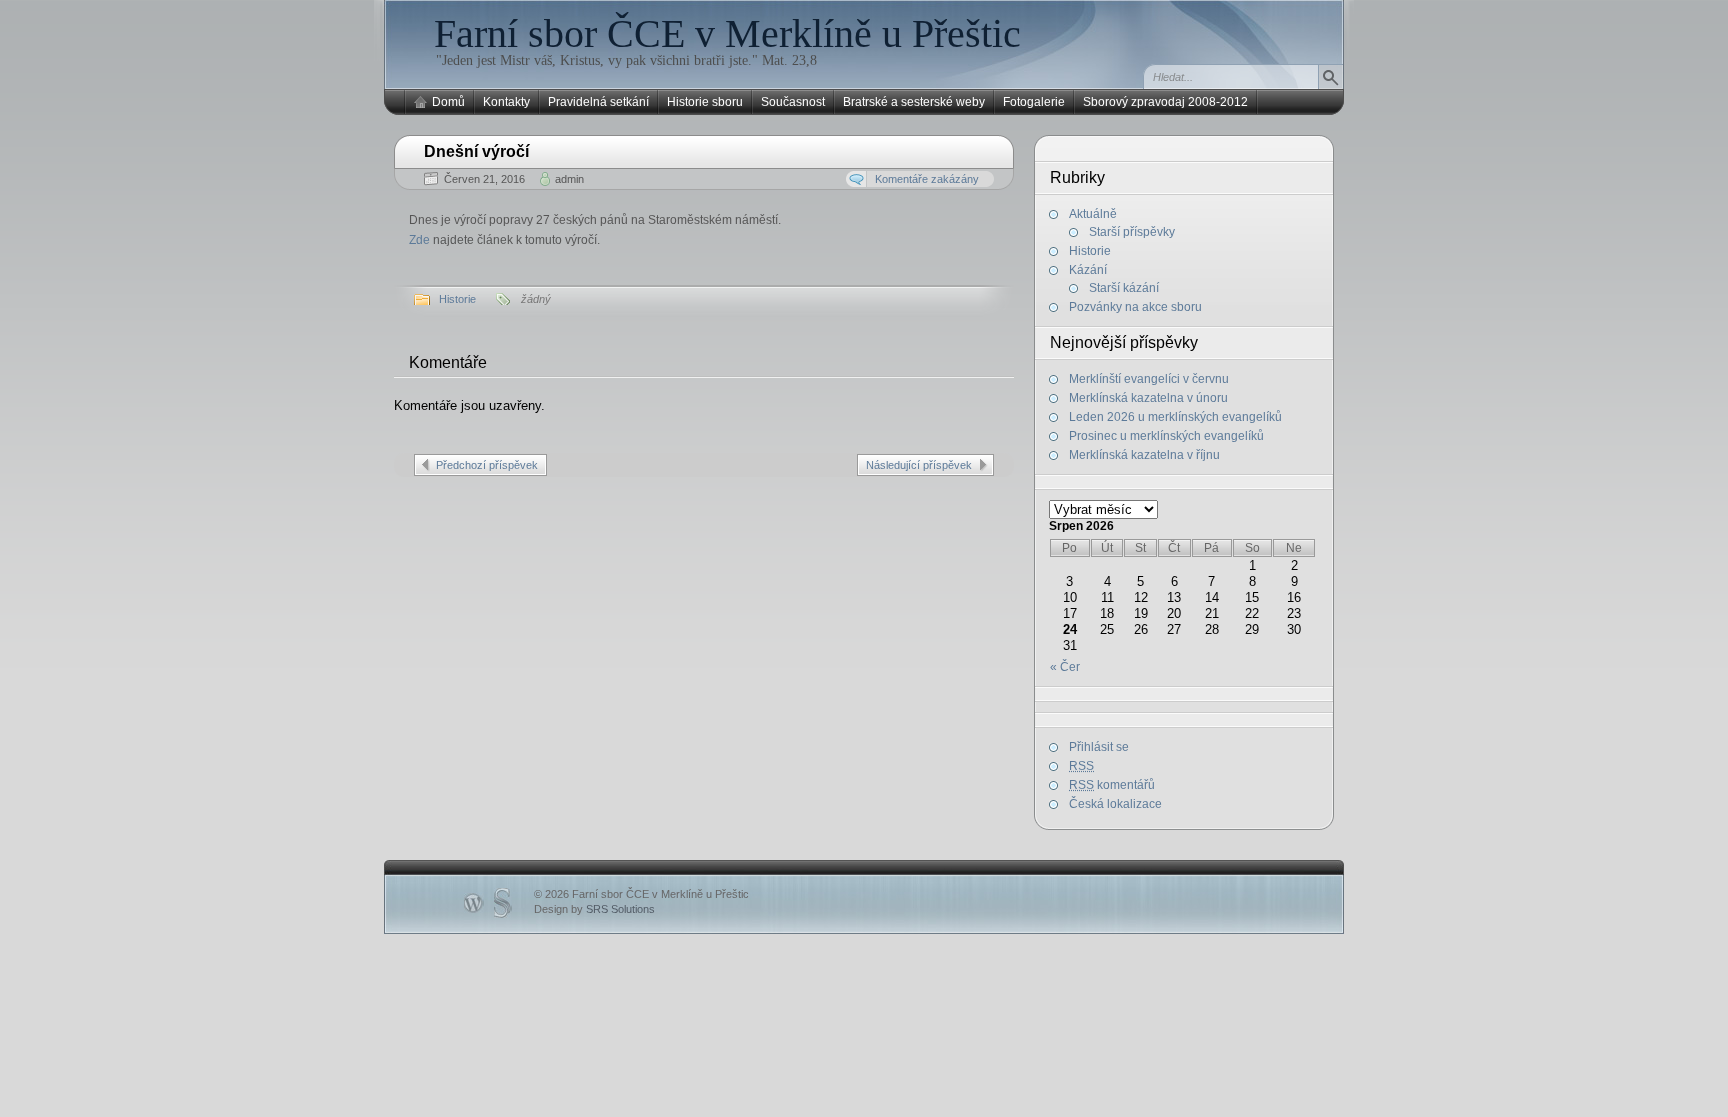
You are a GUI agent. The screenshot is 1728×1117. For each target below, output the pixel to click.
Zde (419, 240)
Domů (448, 102)
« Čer (1065, 667)
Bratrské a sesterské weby (914, 102)
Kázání (1088, 270)
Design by (594, 909)
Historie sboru (705, 102)
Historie (457, 299)
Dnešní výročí (476, 151)
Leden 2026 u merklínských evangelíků (1175, 417)
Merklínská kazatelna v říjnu (1144, 455)
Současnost (793, 102)
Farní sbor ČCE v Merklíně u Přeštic (727, 33)
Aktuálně (1093, 214)
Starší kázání (1124, 288)
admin (569, 179)
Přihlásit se (1099, 747)
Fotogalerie (1034, 102)
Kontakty (506, 102)
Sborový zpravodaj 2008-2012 (1165, 102)
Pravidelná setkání (598, 102)
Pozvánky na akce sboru (1135, 307)
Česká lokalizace (1115, 804)
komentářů (1112, 785)
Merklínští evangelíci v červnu (1149, 379)
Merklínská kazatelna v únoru (1148, 398)
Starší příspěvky (1132, 232)
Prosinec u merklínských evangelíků (1166, 436)
